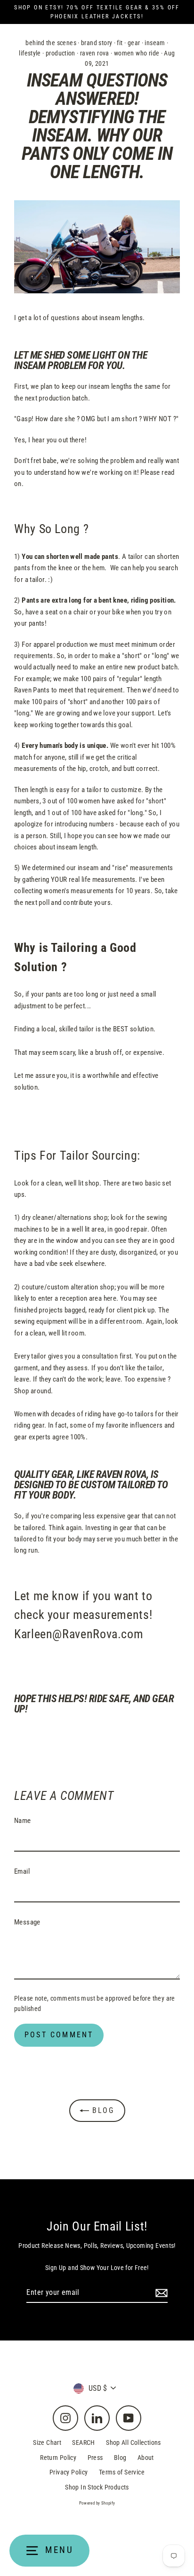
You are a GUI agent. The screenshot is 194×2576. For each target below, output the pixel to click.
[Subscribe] (160, 2293)
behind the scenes (51, 43)
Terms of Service (122, 2472)
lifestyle (30, 53)
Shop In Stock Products (97, 2487)
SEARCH (83, 2442)
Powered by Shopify (97, 2503)
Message (27, 1922)
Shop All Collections (133, 2442)
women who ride (137, 53)
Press (95, 2458)
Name (23, 1821)
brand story (97, 43)
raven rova (95, 53)
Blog (102, 2110)
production (61, 53)
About (146, 2458)
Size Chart (47, 2442)
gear (134, 43)
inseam (155, 43)
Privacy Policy (69, 2472)
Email (22, 1871)
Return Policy (58, 2458)
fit (120, 43)
